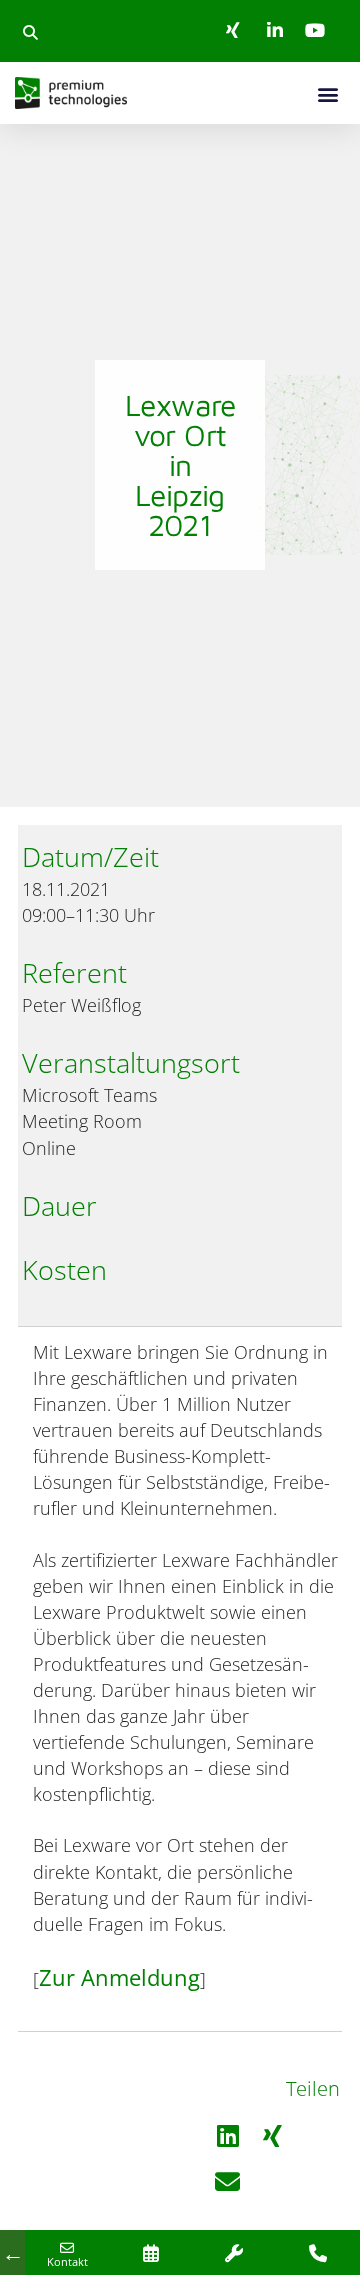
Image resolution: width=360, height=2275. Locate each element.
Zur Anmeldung (119, 1977)
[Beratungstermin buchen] (151, 2252)
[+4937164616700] (318, 2252)
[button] (30, 32)
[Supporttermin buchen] (235, 2252)
